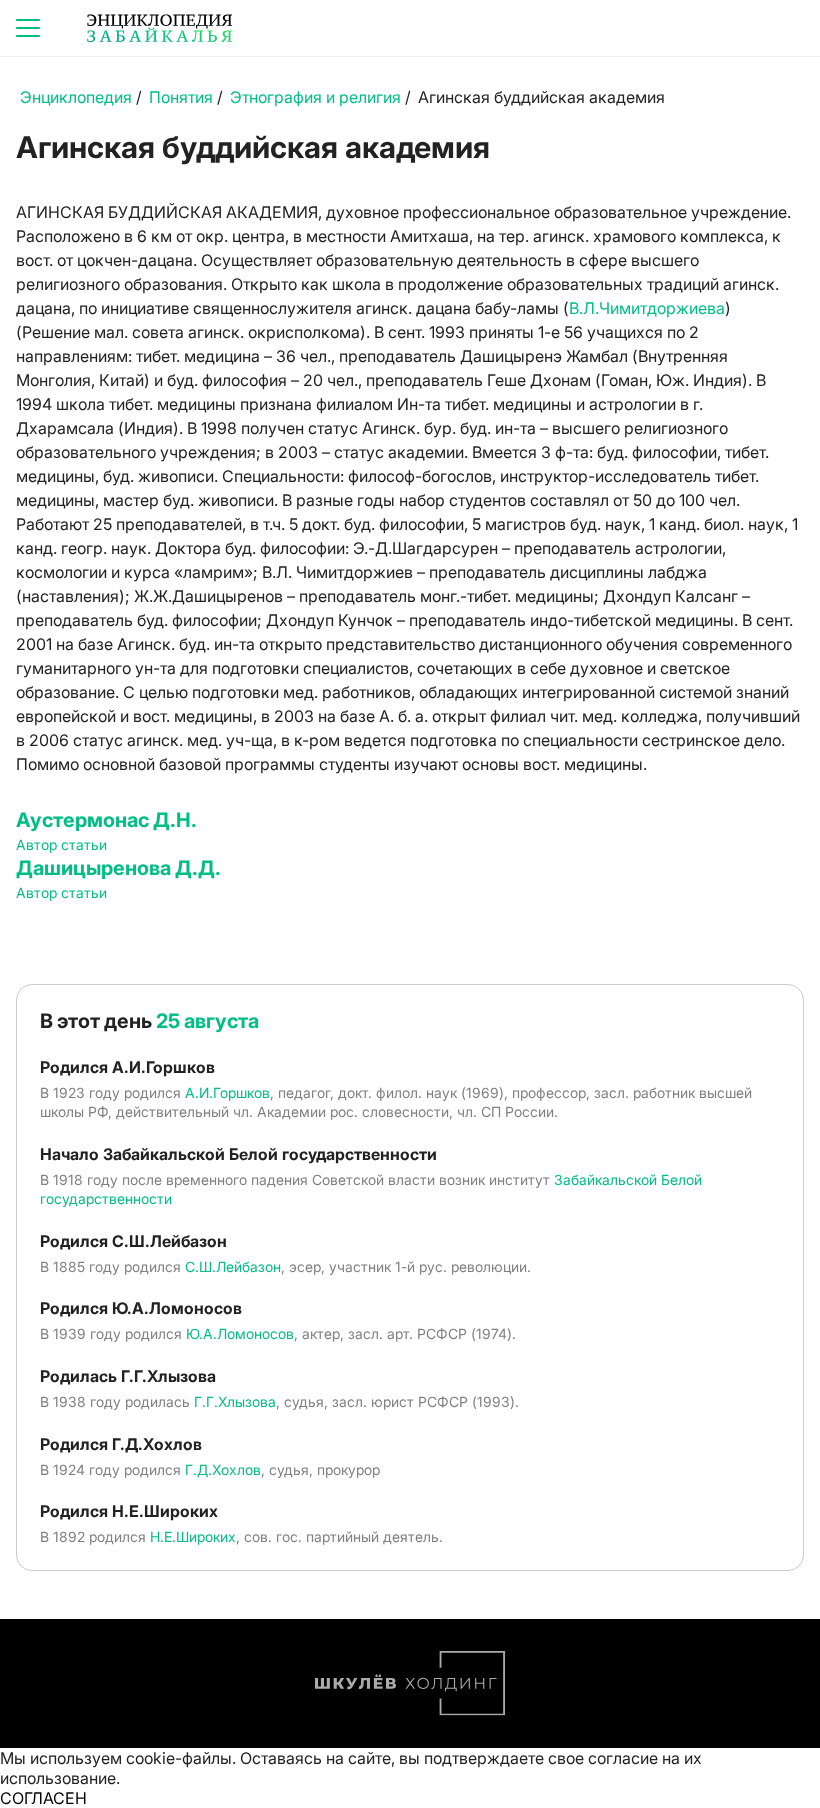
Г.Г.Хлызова (235, 1401)
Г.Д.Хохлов (223, 1469)
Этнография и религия (315, 97)
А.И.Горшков (227, 1092)
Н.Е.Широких (193, 1536)
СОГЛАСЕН (43, 1798)
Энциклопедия (76, 97)
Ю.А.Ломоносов (240, 1333)
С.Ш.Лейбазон (233, 1266)
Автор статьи (61, 844)
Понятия (181, 97)
